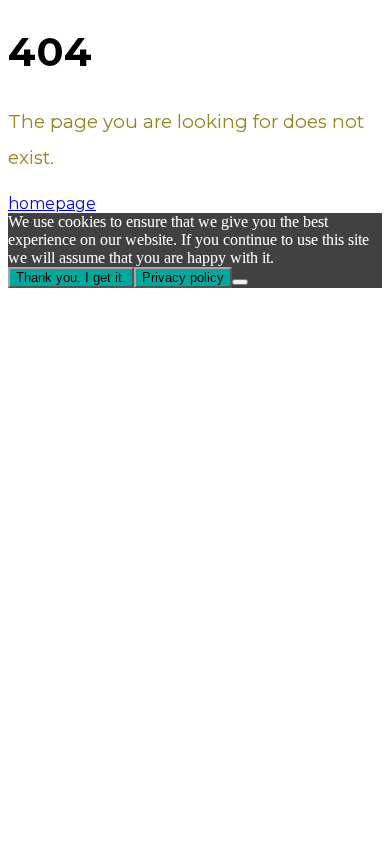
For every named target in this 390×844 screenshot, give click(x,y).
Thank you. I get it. (71, 277)
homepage (52, 203)
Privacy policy (183, 277)
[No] (240, 282)
